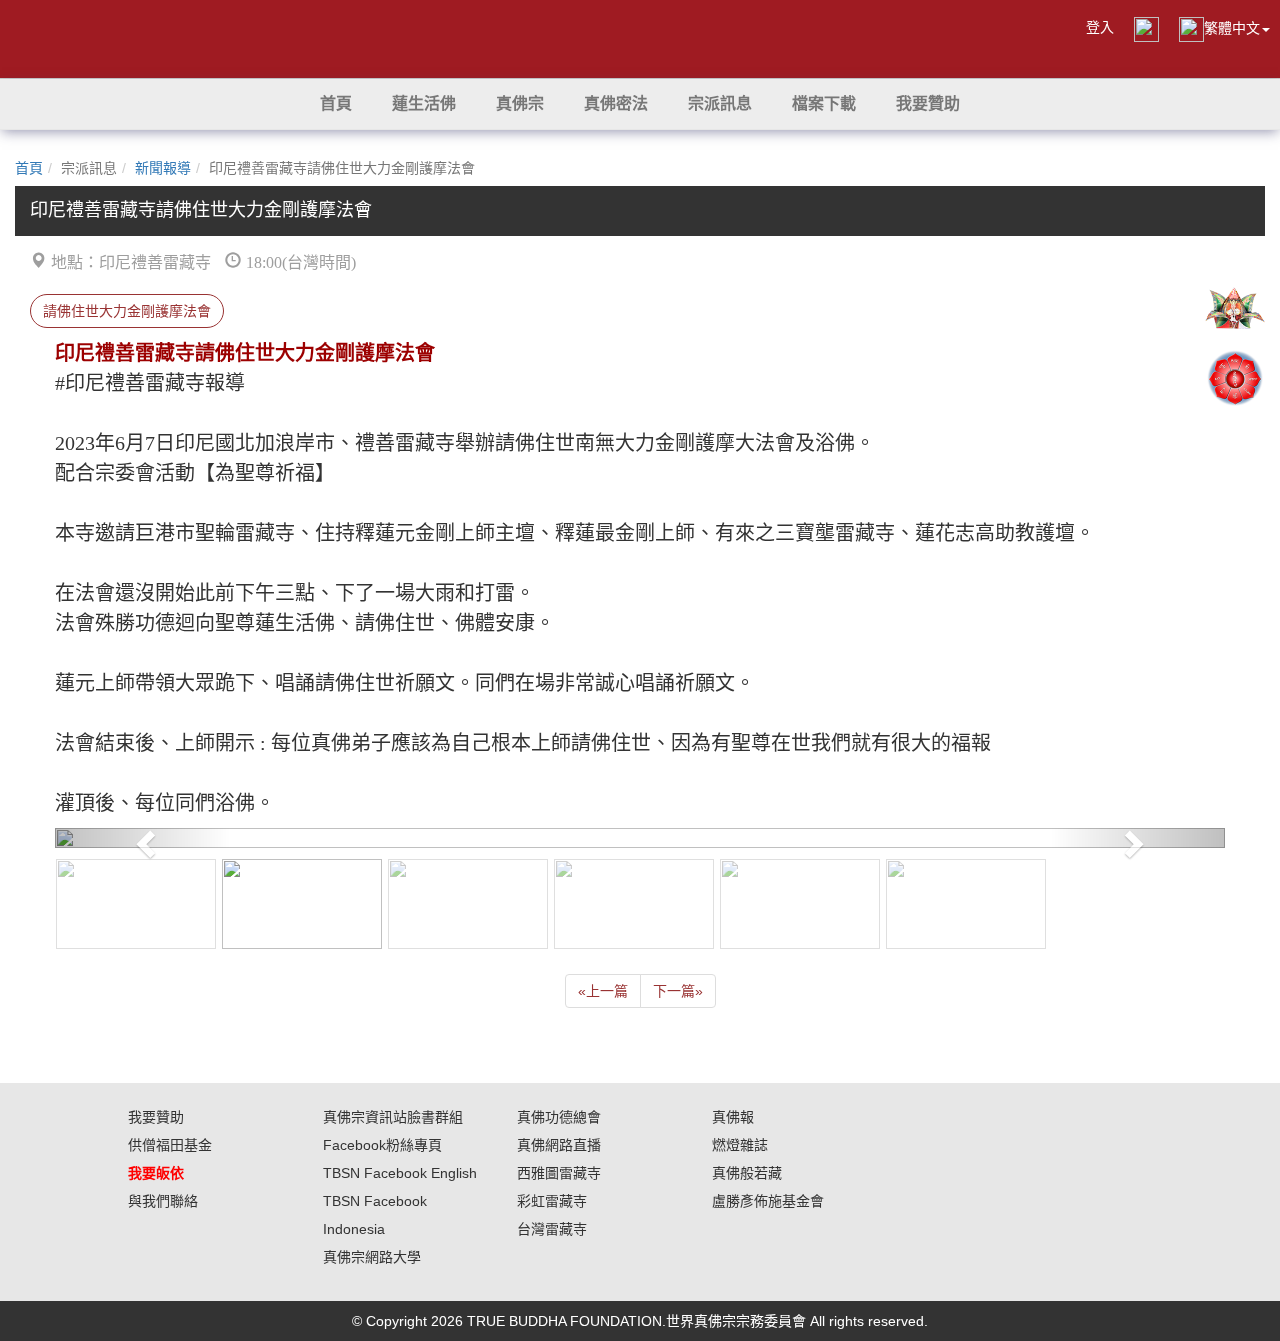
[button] (424, 104)
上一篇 (603, 991)
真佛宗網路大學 (372, 1257)
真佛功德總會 (559, 1117)
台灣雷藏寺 (552, 1229)
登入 (1100, 27)
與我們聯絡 (163, 1201)
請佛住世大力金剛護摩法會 (127, 311)
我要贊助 (156, 1117)
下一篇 (678, 991)
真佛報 (733, 1117)
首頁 (29, 168)
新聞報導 (163, 168)
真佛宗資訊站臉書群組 (393, 1117)
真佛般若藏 (747, 1173)
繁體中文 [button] (1232, 28)
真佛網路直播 (559, 1145)
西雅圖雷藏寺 (559, 1173)
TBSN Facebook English (400, 1173)
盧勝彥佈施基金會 (768, 1201)
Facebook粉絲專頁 (382, 1145)
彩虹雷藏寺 (552, 1201)
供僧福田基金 (170, 1145)
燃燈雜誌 (740, 1145)
